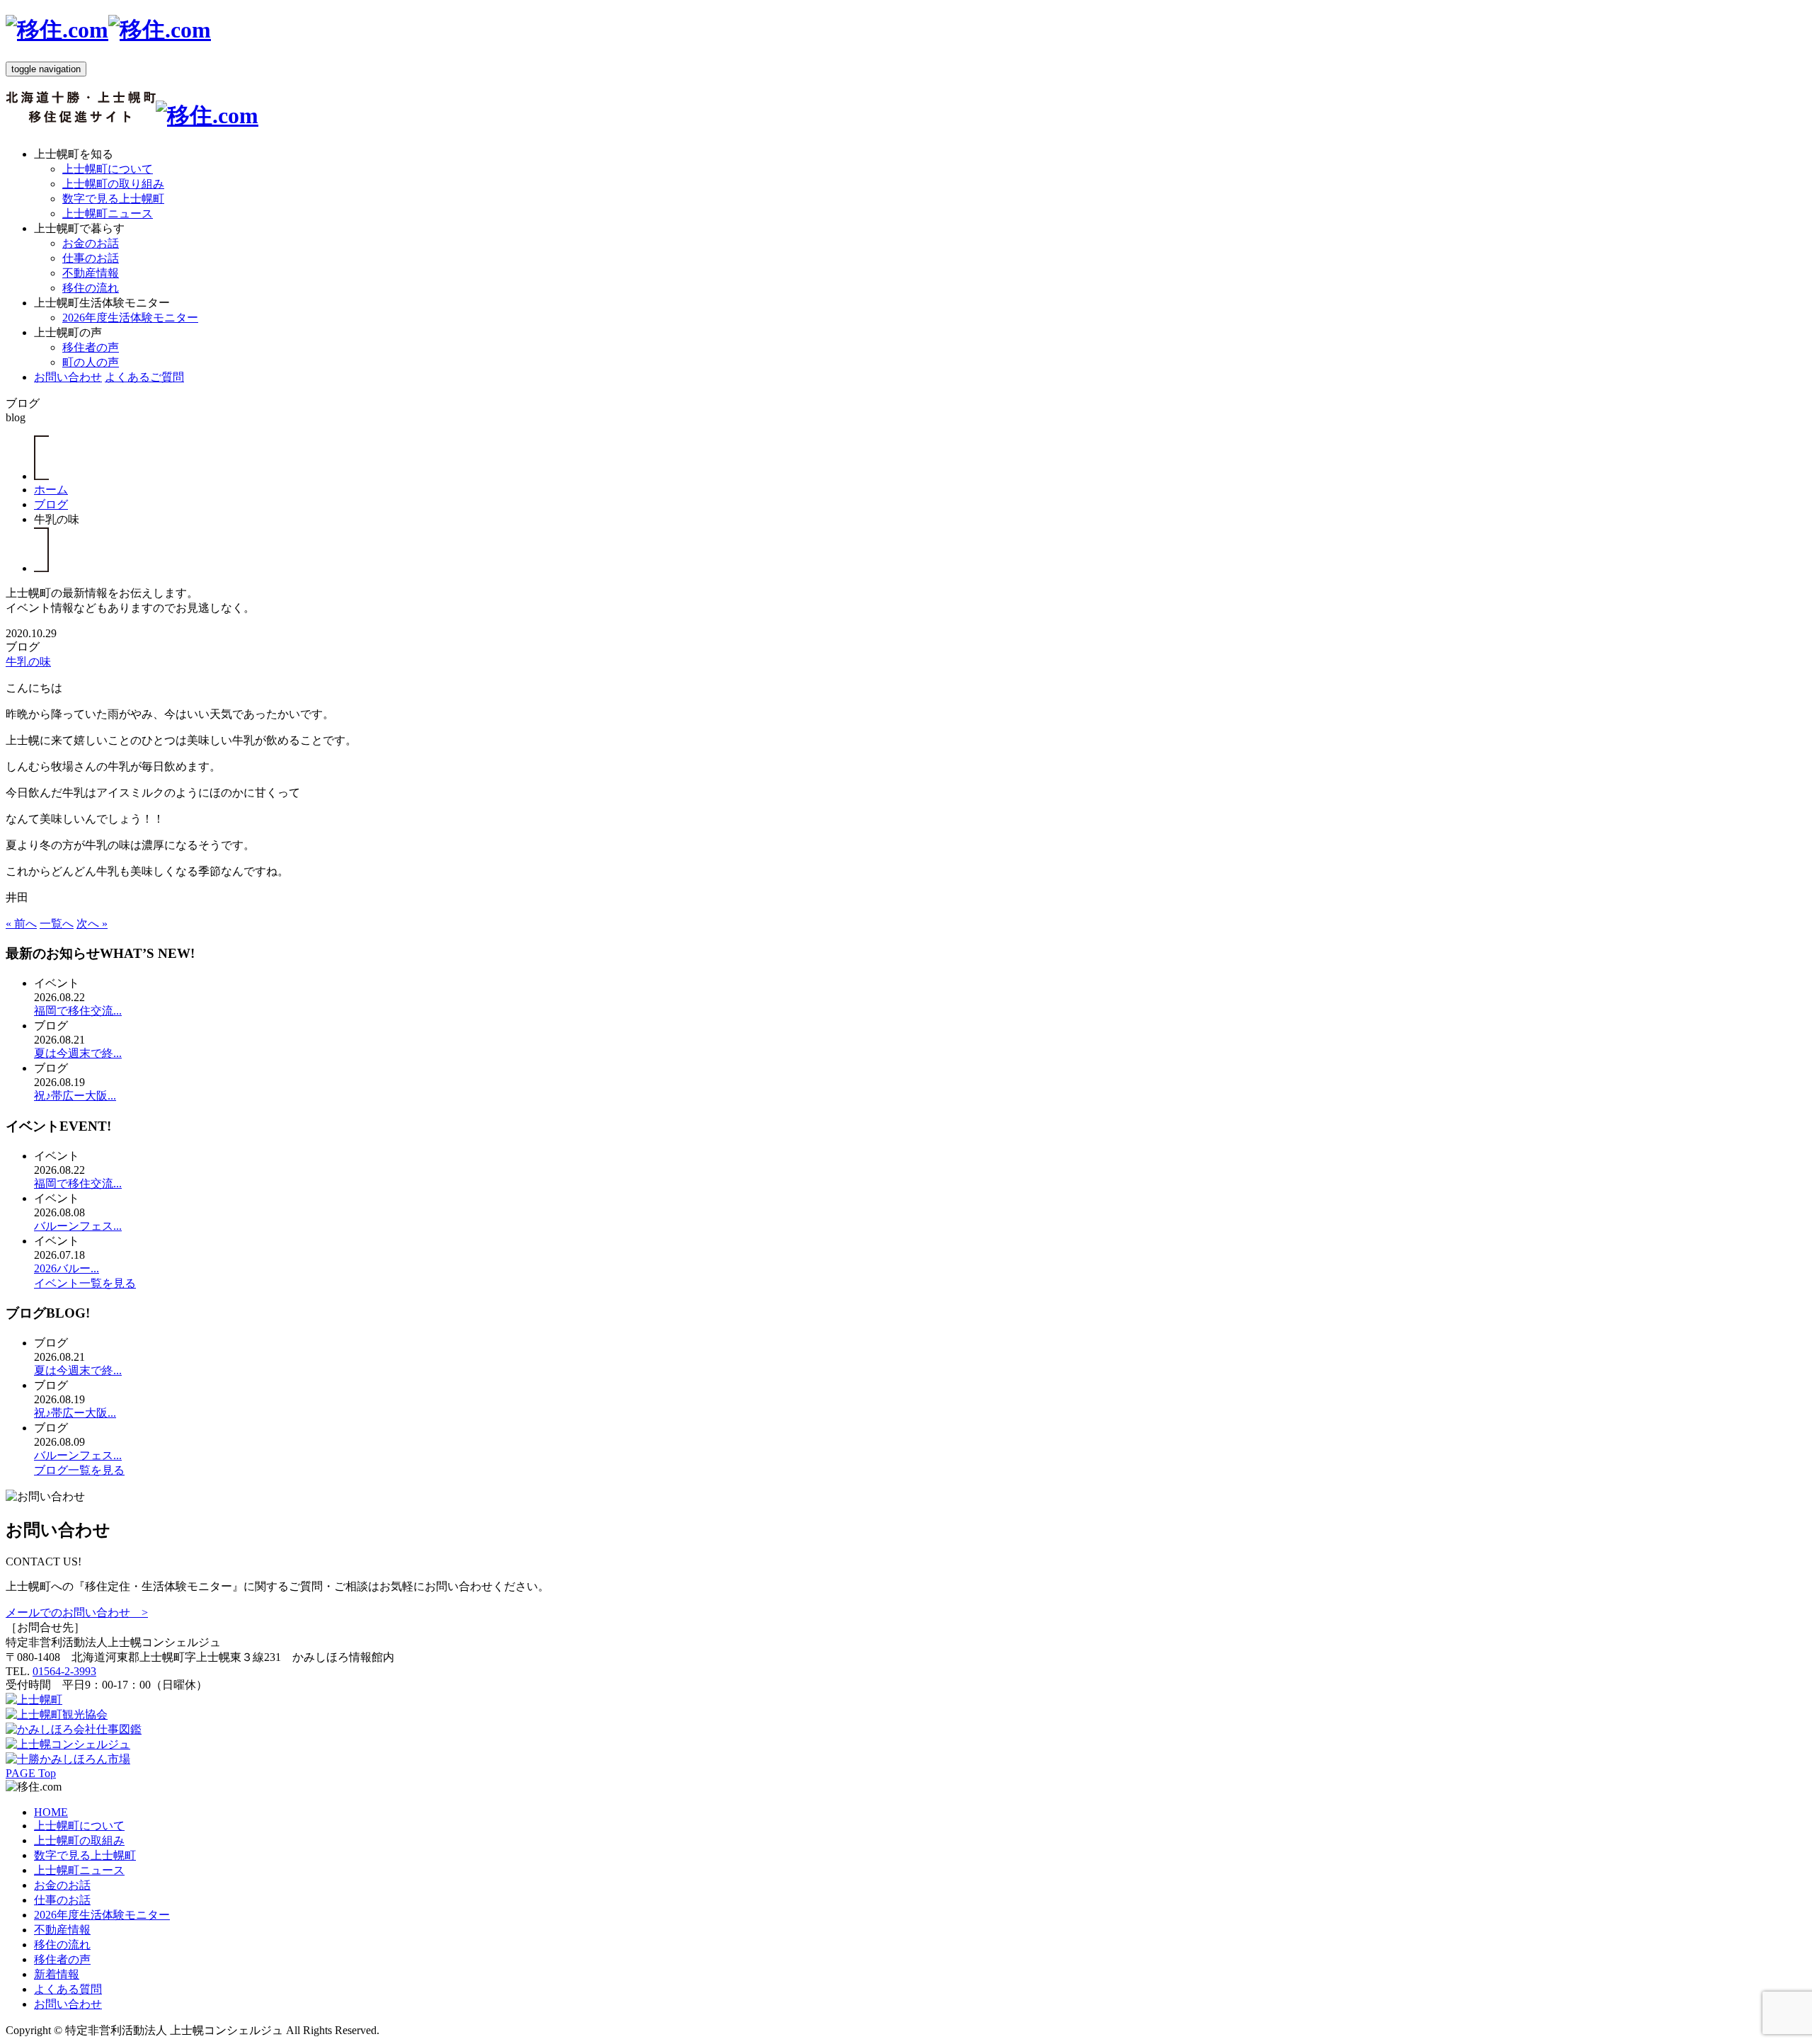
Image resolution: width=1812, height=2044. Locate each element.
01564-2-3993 (64, 1671)
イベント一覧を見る (85, 1283)
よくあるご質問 (144, 377)
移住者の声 (91, 347)
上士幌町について (108, 169)
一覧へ (57, 924)
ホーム (51, 490)
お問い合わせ (68, 377)
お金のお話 (91, 243)
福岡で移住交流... (78, 1011)
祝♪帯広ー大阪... (75, 1096)
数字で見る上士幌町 (113, 199)
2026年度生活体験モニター (130, 318)
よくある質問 (68, 1989)
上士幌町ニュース (108, 213)
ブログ (51, 504)
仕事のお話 (91, 258)
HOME (51, 1812)
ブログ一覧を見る (79, 1470)
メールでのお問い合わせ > (77, 1612)
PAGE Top (31, 1773)
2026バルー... (67, 1268)
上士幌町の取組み (79, 1840)
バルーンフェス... (78, 1226)
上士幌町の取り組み (113, 184)
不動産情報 (91, 273)
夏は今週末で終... (78, 1053)
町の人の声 (91, 362)
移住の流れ (91, 288)
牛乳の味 (28, 662)
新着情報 (57, 1974)
